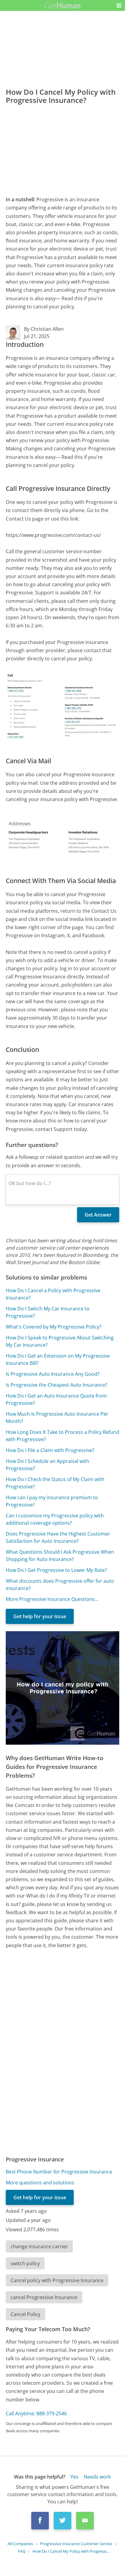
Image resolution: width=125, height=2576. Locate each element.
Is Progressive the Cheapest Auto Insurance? (57, 1385)
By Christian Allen (44, 329)
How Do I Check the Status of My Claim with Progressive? (55, 1483)
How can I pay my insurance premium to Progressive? (52, 1501)
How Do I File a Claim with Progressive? (50, 1450)
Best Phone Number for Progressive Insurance (59, 2172)
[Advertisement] (62, 148)
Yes (74, 2477)
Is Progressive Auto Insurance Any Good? (53, 1374)
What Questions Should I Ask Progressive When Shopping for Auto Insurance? (60, 1556)
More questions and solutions (40, 2183)
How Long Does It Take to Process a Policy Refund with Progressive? (62, 1436)
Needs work (97, 2477)
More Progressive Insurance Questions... (52, 1599)
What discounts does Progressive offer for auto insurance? (60, 1585)
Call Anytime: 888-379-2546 (36, 2413)
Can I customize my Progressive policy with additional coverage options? (55, 1519)
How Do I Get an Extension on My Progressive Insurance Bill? (58, 1359)
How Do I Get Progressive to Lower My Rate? (56, 1570)
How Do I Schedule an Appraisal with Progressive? (47, 1465)
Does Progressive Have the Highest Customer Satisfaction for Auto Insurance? (58, 1537)
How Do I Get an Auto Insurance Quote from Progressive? (56, 1399)
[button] (119, 5)
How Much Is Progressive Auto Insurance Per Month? (57, 1418)
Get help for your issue (40, 1616)
